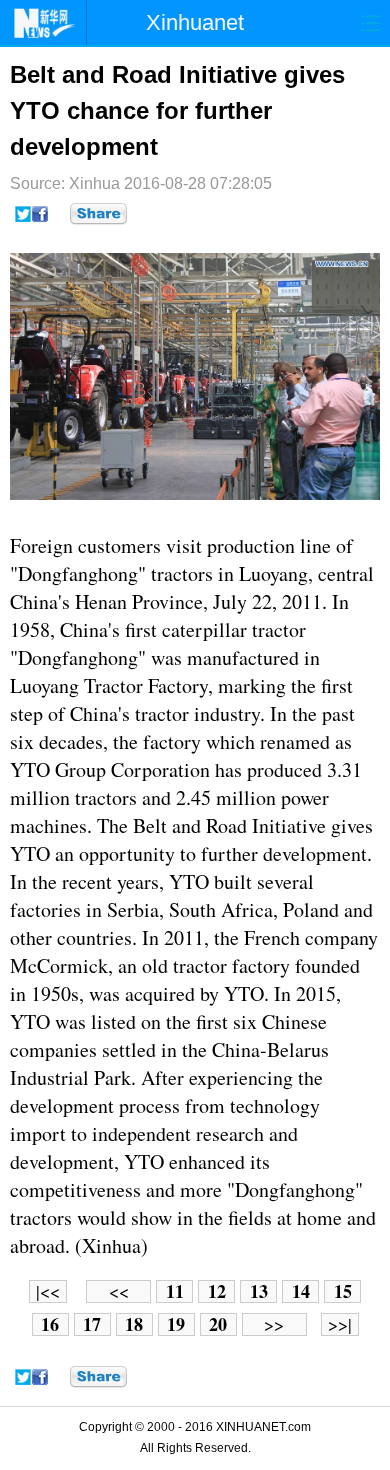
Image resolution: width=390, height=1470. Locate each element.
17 (92, 1324)
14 (301, 1291)
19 (176, 1324)
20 (218, 1324)
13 (259, 1291)
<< (119, 1291)
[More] (98, 214)
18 (134, 1324)
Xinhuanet (195, 22)
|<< (48, 1291)
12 (217, 1291)
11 (175, 1291)
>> (274, 1324)
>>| (340, 1324)
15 (343, 1291)
